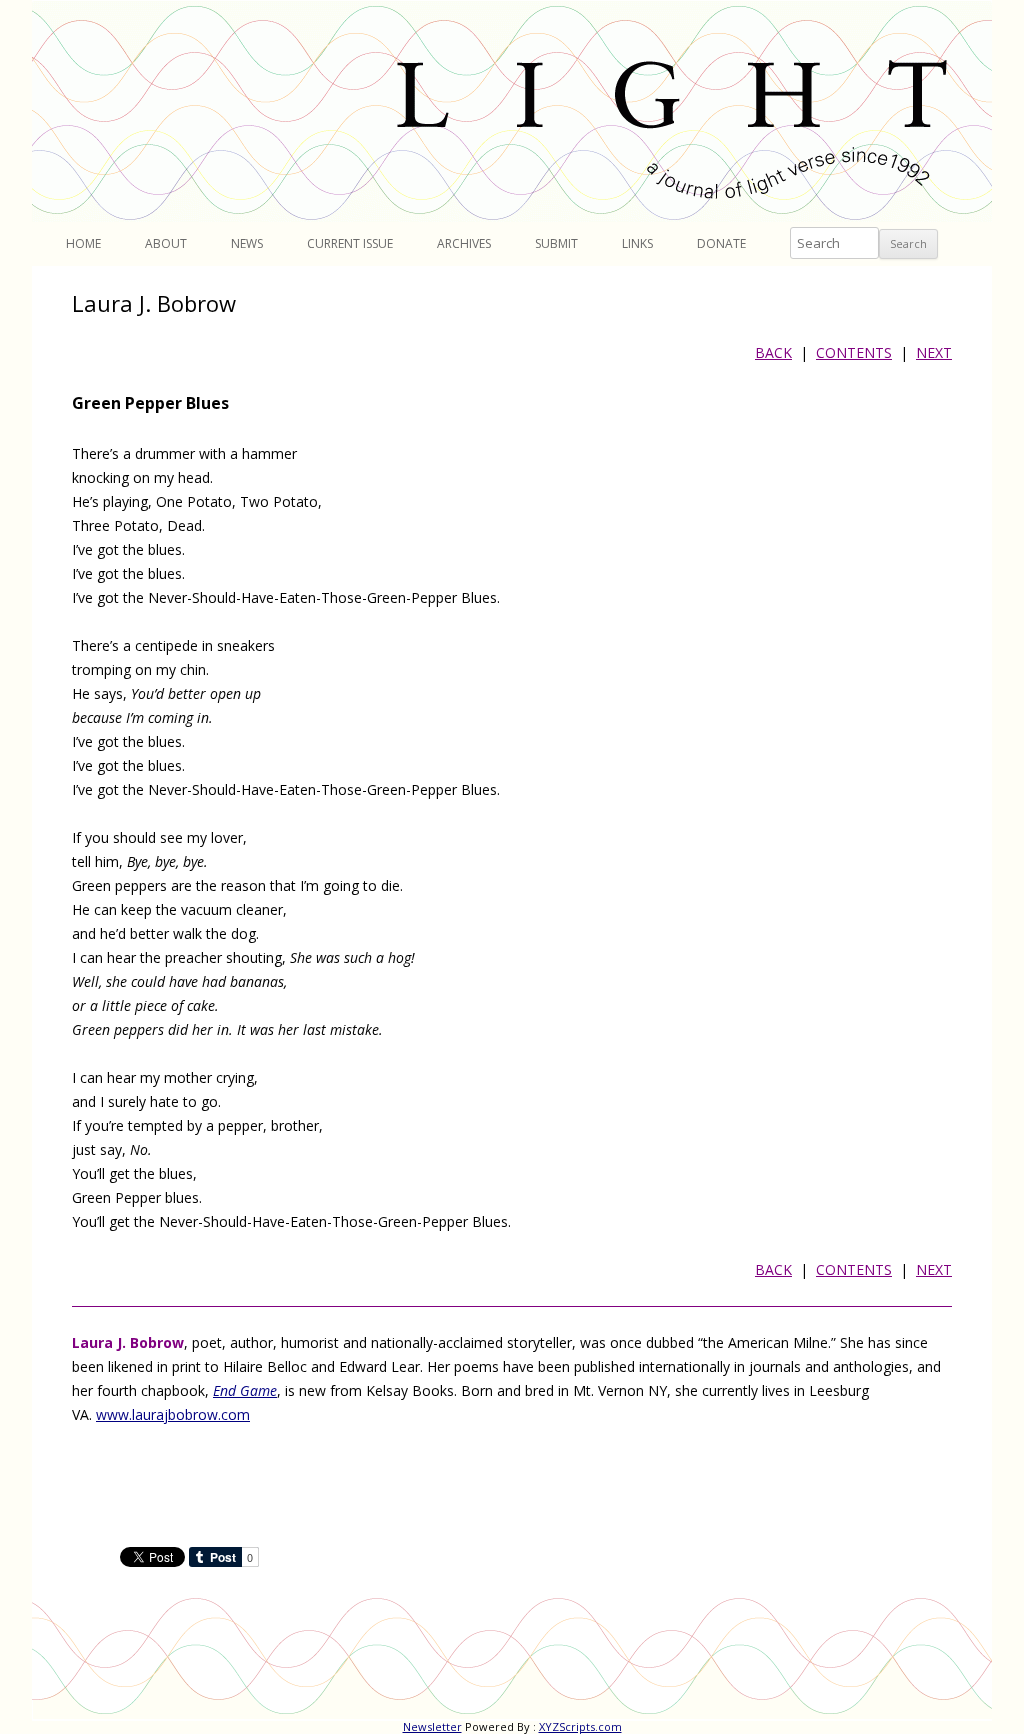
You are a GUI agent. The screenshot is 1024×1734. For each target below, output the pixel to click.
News (247, 243)
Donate (721, 243)
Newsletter (432, 1726)
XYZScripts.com (580, 1726)
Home (83, 243)
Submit (556, 243)
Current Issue (350, 243)
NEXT (934, 352)
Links (637, 243)
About (166, 243)
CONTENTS (854, 352)
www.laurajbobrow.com (173, 1414)
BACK (773, 352)
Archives (464, 243)
